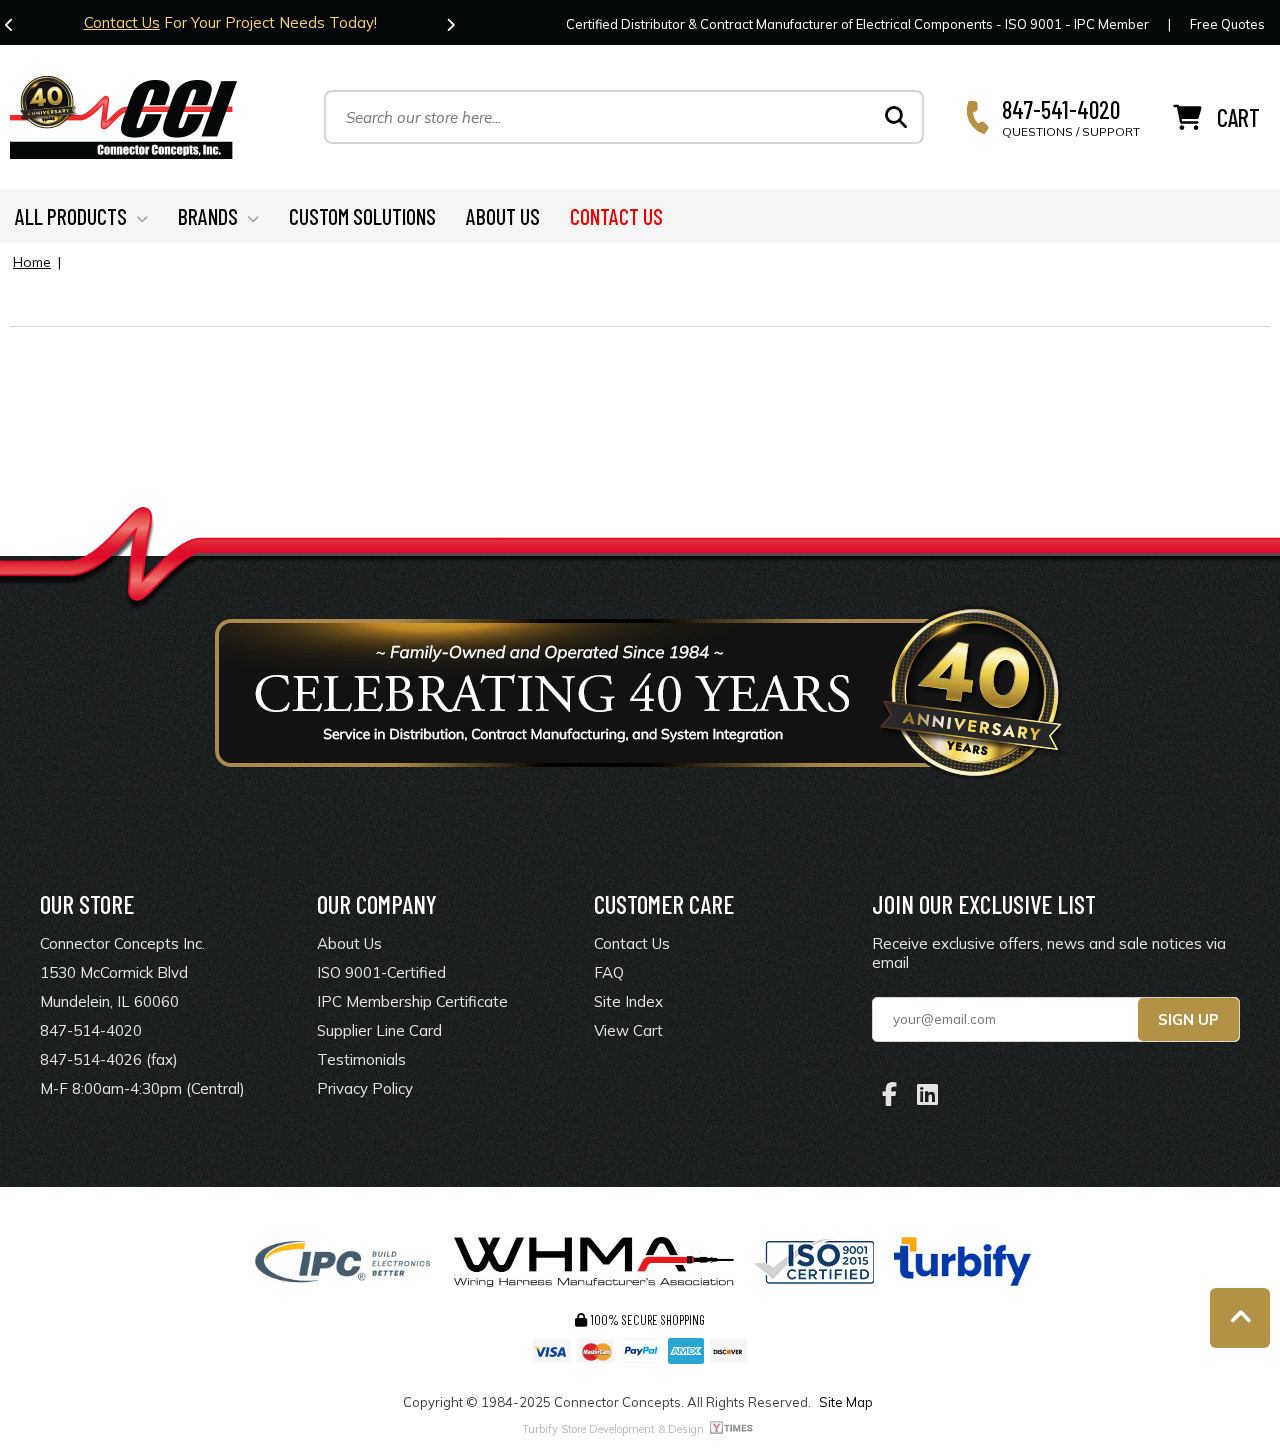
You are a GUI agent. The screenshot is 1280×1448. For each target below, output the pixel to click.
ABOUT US (503, 216)
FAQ (609, 972)
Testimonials (361, 1059)
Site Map (846, 1402)
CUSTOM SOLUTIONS (362, 216)
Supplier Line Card (379, 1030)
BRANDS (208, 216)
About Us (349, 943)
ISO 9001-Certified (381, 972)
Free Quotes (1227, 24)
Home (32, 262)
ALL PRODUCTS (71, 216)
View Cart (628, 1030)
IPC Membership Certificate (412, 1001)
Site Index (628, 1001)
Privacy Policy (365, 1088)
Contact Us (122, 22)
